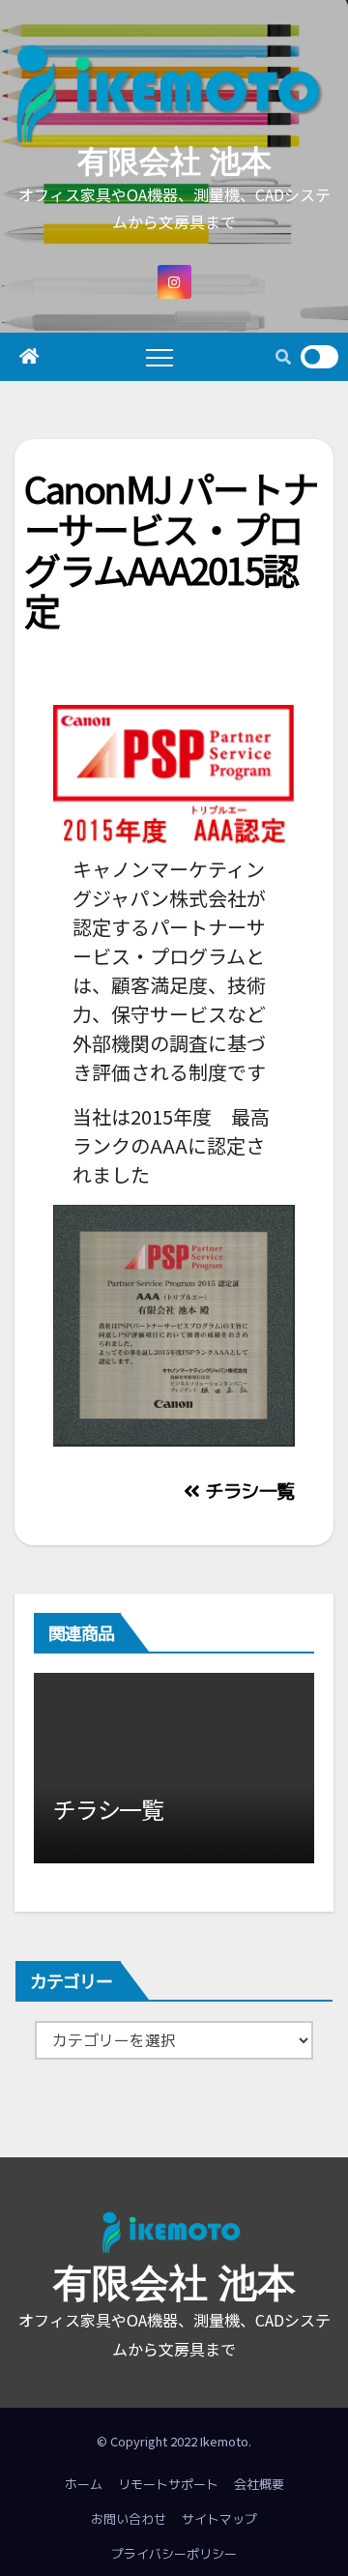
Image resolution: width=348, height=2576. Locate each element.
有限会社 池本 (174, 161)
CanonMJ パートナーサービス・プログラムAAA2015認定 (171, 548)
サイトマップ (219, 2519)
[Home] (29, 357)
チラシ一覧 (247, 1491)
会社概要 (259, 2484)
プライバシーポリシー (174, 2554)
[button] (283, 357)
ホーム (84, 2484)
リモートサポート (168, 2484)
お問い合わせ (129, 2519)
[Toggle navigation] (159, 357)
